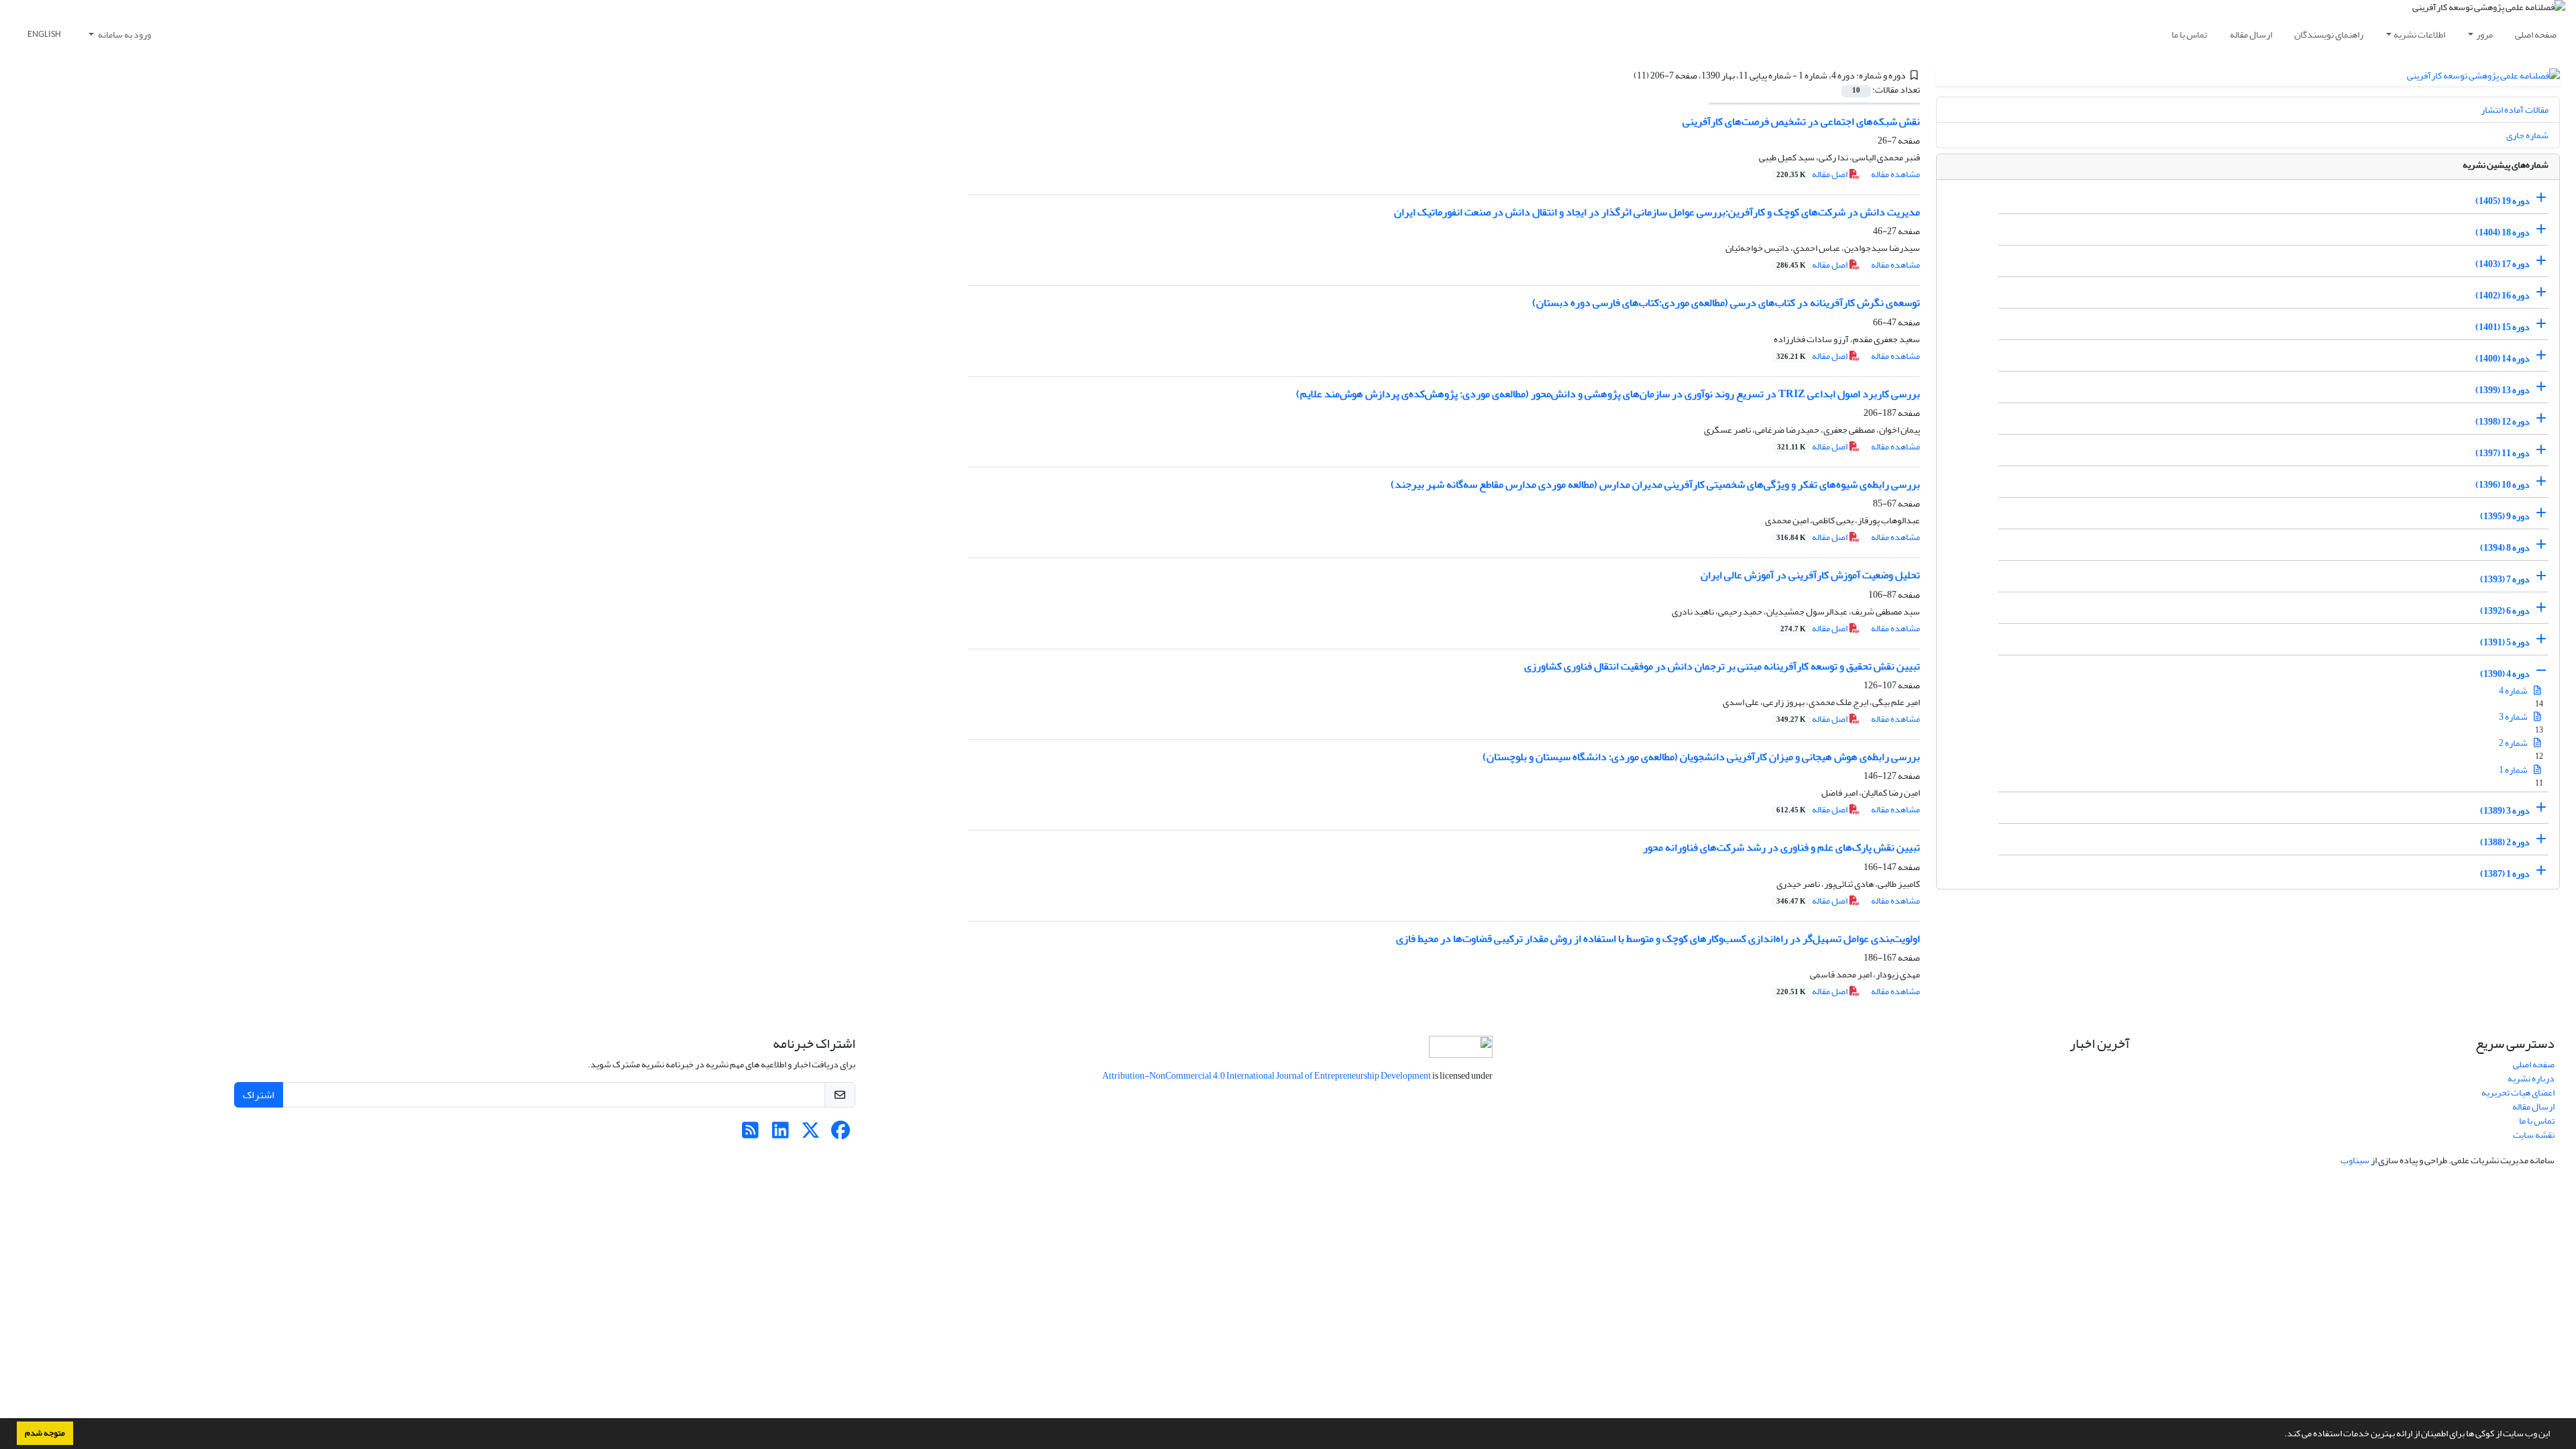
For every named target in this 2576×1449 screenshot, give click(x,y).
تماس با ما (2189, 35)
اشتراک (259, 1095)
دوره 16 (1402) (2503, 296)
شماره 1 (2514, 770)
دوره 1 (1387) (2505, 874)
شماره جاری (2527, 135)
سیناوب (2355, 1160)
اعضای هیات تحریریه (2518, 1092)
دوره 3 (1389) (2505, 811)
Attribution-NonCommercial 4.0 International (1188, 1076)
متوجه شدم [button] (45, 1433)
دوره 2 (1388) (2505, 842)
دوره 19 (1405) (2503, 201)
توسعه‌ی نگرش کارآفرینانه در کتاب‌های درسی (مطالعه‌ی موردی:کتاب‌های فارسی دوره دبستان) (1726, 303)
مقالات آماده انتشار (2515, 110)
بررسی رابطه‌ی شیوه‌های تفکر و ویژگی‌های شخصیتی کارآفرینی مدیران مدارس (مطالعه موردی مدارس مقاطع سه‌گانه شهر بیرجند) (1655, 484)
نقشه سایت (2534, 1135)
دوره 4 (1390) (2505, 674)
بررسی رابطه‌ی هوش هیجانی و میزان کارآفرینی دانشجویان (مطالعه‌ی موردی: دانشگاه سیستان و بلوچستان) (1701, 757)
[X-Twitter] (811, 1134)
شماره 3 (2514, 717)
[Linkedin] (781, 1134)
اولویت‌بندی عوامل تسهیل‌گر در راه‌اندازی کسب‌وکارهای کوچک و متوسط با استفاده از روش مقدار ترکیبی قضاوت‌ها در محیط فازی (1658, 938)
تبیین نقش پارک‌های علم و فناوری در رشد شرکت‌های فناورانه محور (1781, 847)
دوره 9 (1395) (2505, 516)
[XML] (1625, 75)
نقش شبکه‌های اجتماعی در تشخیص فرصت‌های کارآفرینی (1801, 121)
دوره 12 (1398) (2503, 422)
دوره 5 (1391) (2505, 642)
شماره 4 (2514, 691)
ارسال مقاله (2251, 35)
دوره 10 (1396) (2503, 485)
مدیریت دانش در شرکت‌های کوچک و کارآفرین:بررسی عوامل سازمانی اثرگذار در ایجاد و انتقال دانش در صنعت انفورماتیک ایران (1657, 212)
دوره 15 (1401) (2503, 327)
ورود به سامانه (124, 35)
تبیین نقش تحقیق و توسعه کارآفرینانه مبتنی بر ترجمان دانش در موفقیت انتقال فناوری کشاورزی (1722, 666)
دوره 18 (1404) (2503, 232)
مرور (2484, 35)
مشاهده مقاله (1895, 174)
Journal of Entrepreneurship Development (1354, 1076)
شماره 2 (2514, 743)
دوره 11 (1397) (2503, 453)
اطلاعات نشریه (2419, 35)
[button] (2281, 1435)
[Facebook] (841, 1134)
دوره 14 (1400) (2503, 359)
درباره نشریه (2531, 1078)
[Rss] (750, 1134)
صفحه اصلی (2536, 35)
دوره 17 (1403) (2503, 264)
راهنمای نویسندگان (2329, 35)
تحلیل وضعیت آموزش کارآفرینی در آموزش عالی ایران (1810, 575)
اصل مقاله (1813, 174)
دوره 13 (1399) (2503, 390)
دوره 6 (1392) (2505, 611)
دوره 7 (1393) (2505, 579)
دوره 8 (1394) (2505, 548)
